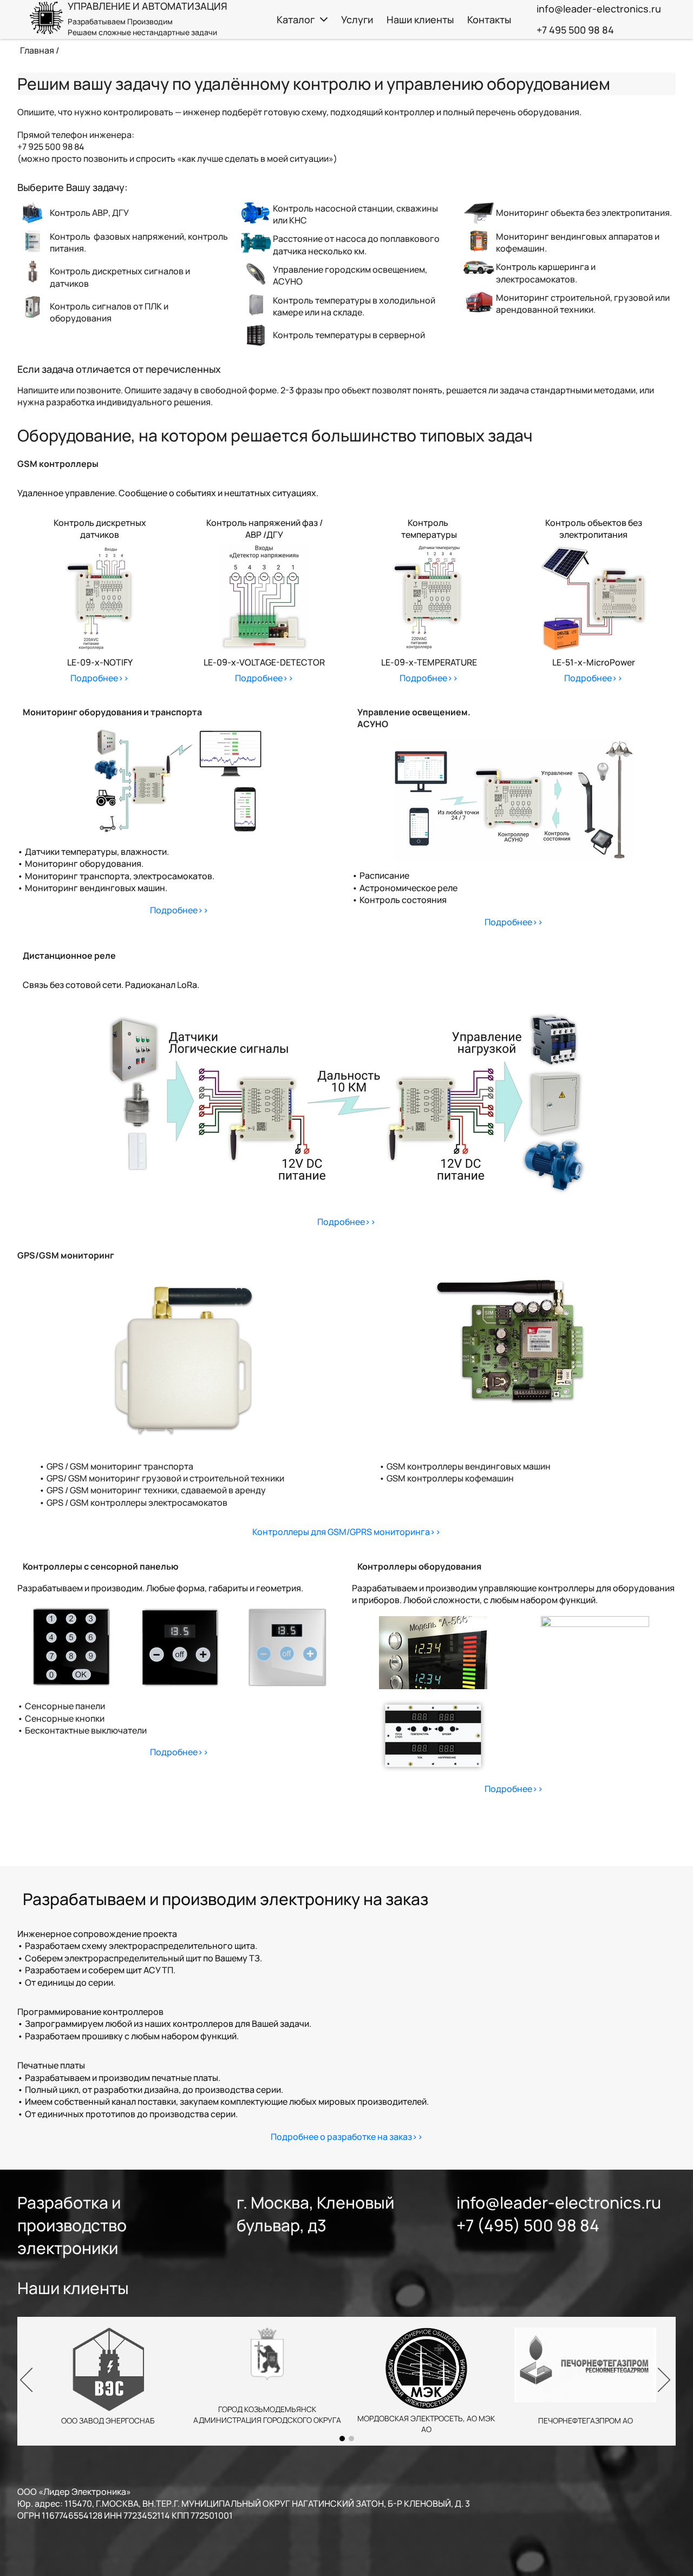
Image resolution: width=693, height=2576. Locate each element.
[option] (346, 2381)
